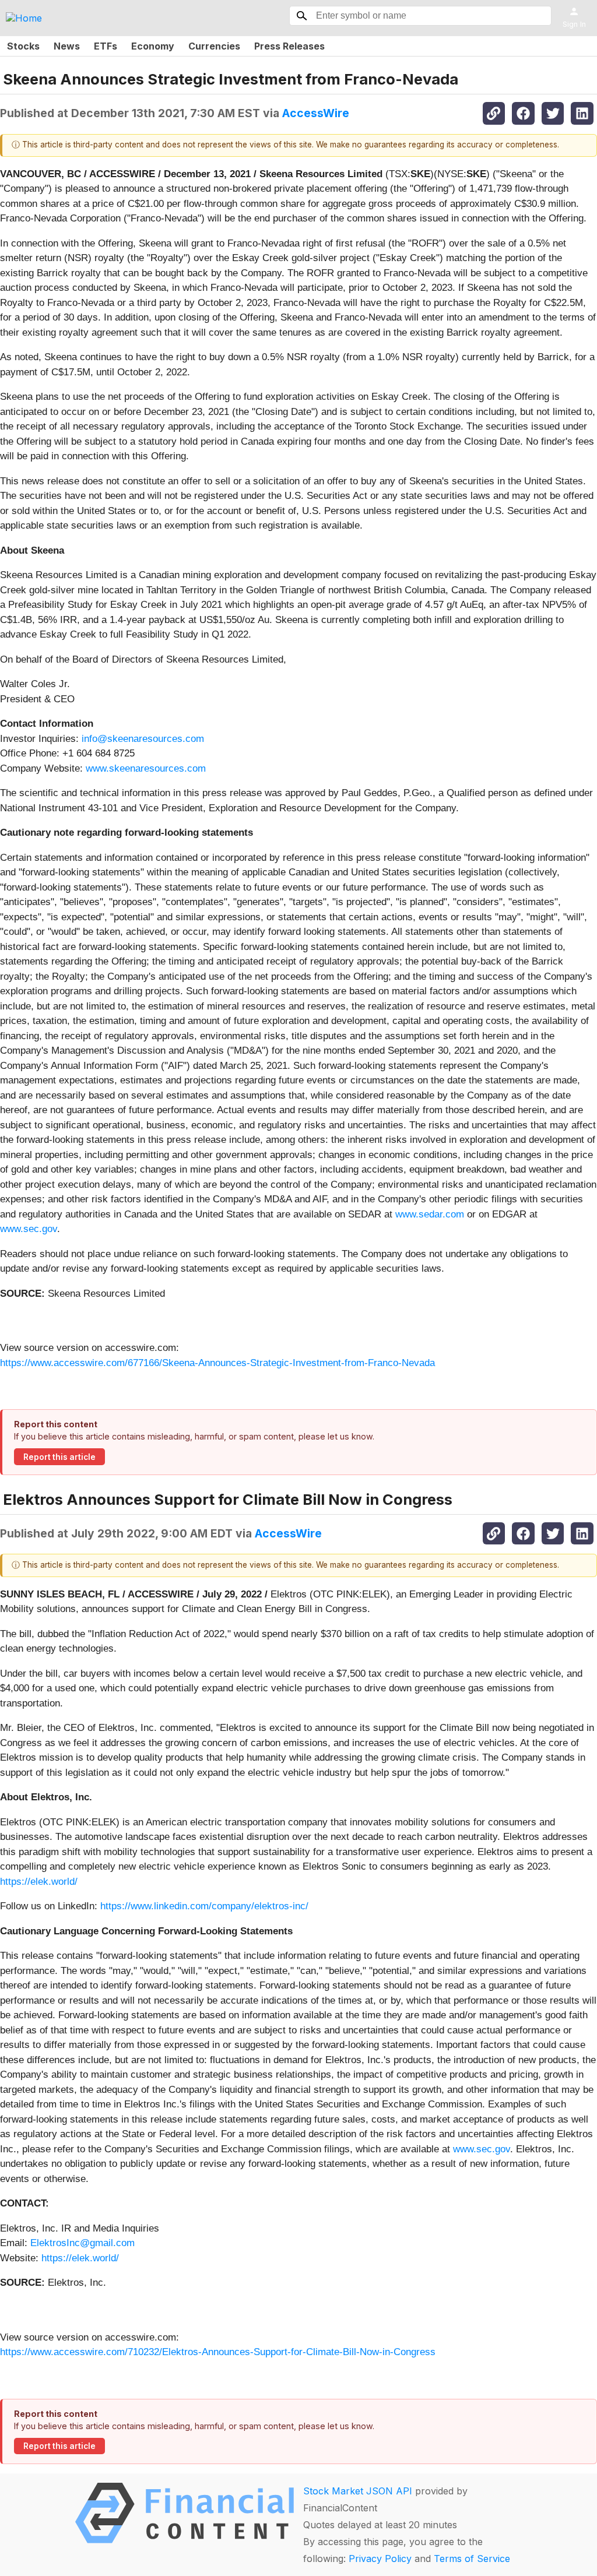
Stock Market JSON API (358, 2491)
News (67, 46)
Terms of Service (472, 2559)
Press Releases (289, 46)
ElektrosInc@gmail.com (82, 2243)
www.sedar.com (430, 1214)
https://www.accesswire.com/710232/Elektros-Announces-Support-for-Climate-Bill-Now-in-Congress (218, 2352)
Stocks (23, 46)
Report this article (59, 1457)
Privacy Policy (380, 2559)
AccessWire (316, 113)
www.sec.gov (29, 1229)
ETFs (106, 46)
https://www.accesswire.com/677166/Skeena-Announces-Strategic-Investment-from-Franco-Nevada (217, 1363)
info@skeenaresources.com (143, 739)
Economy (153, 46)
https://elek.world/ (39, 1882)
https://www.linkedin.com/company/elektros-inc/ (204, 1906)
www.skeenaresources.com (146, 768)
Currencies (214, 46)
